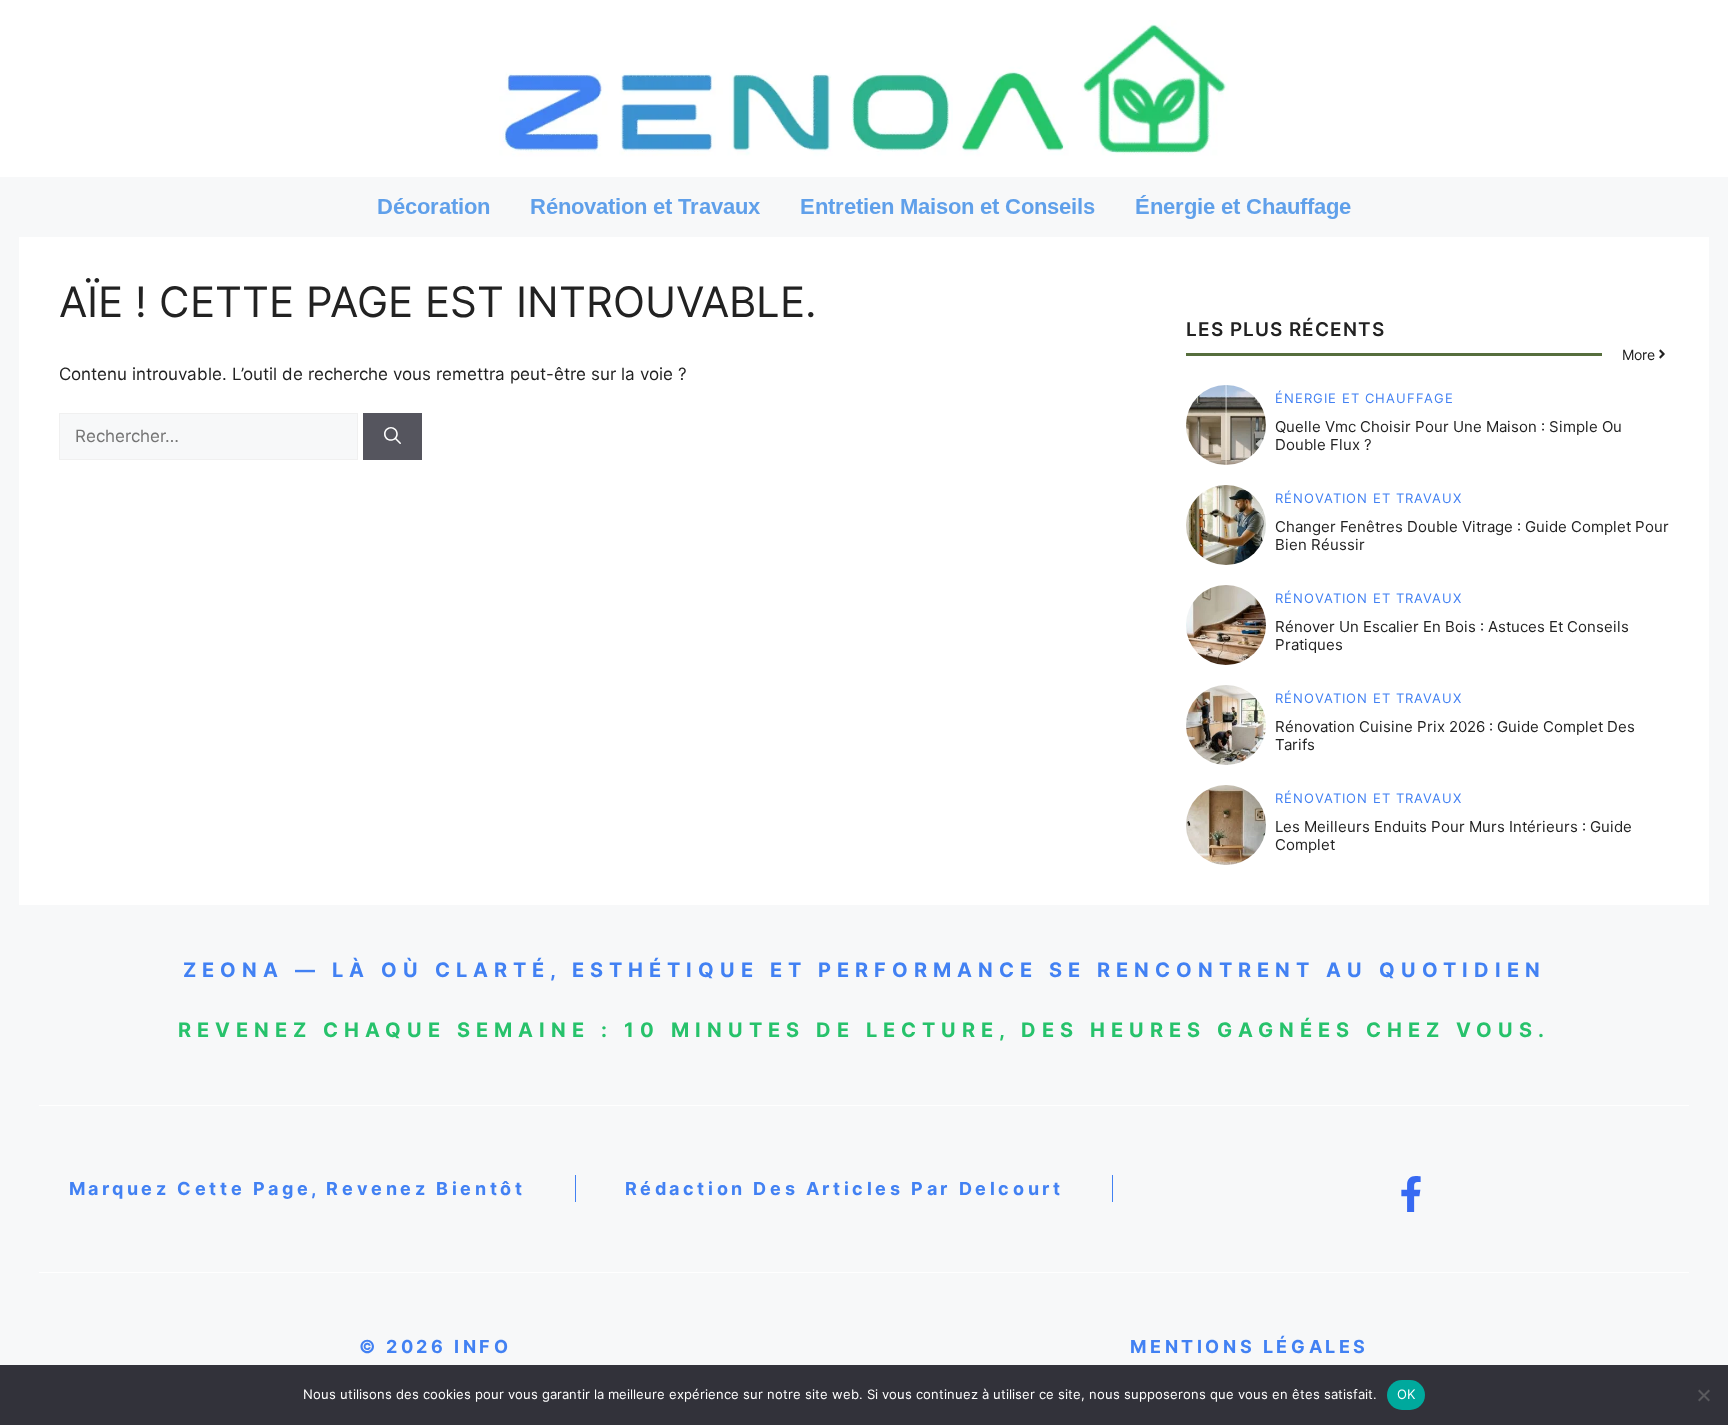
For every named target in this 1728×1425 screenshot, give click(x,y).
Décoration (433, 206)
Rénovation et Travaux (645, 206)
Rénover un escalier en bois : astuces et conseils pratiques (1452, 635)
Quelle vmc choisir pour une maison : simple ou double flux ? (1448, 435)
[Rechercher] (392, 437)
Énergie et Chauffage (1243, 206)
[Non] (1703, 1395)
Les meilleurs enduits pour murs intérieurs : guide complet (1453, 835)
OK (1406, 1394)
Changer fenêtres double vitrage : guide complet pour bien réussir (1472, 535)
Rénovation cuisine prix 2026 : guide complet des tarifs (1455, 735)
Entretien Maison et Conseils (947, 206)
